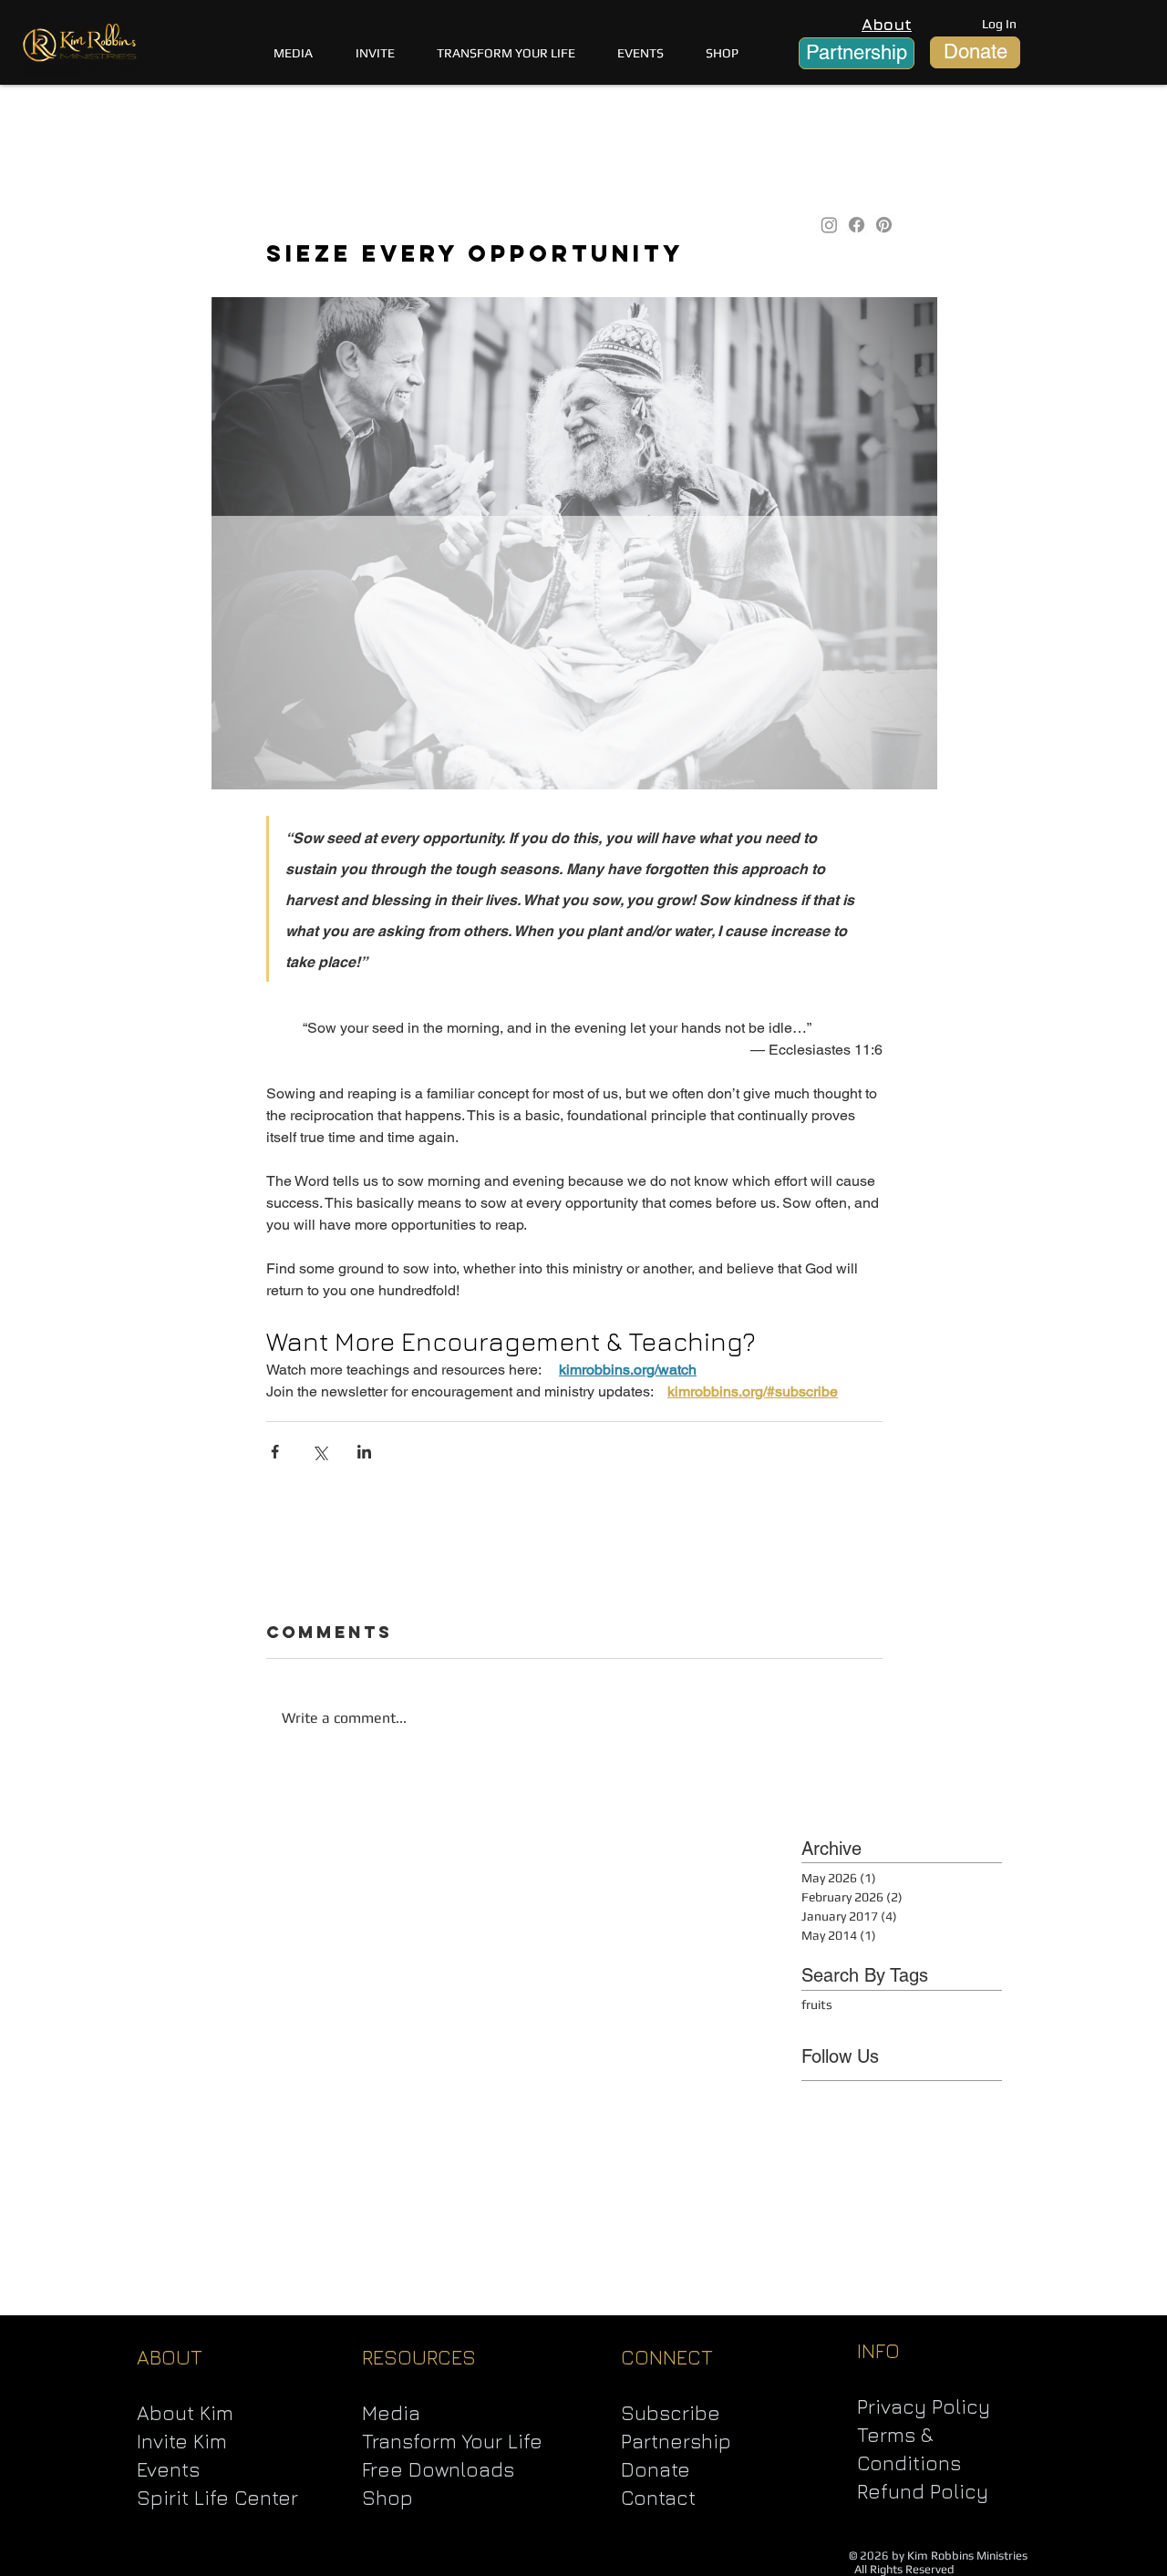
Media (391, 2413)
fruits (817, 2004)
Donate (656, 2469)
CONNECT (667, 2357)
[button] (506, 53)
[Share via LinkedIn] (364, 1452)
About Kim (185, 2413)
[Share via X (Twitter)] (320, 1452)
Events (168, 2469)
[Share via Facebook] (275, 1452)
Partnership (676, 2441)
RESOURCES (419, 2357)
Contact (658, 2498)
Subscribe (671, 2413)
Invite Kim (182, 2441)
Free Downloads (438, 2469)
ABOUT (170, 2357)
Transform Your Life (452, 2441)
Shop (387, 2498)
